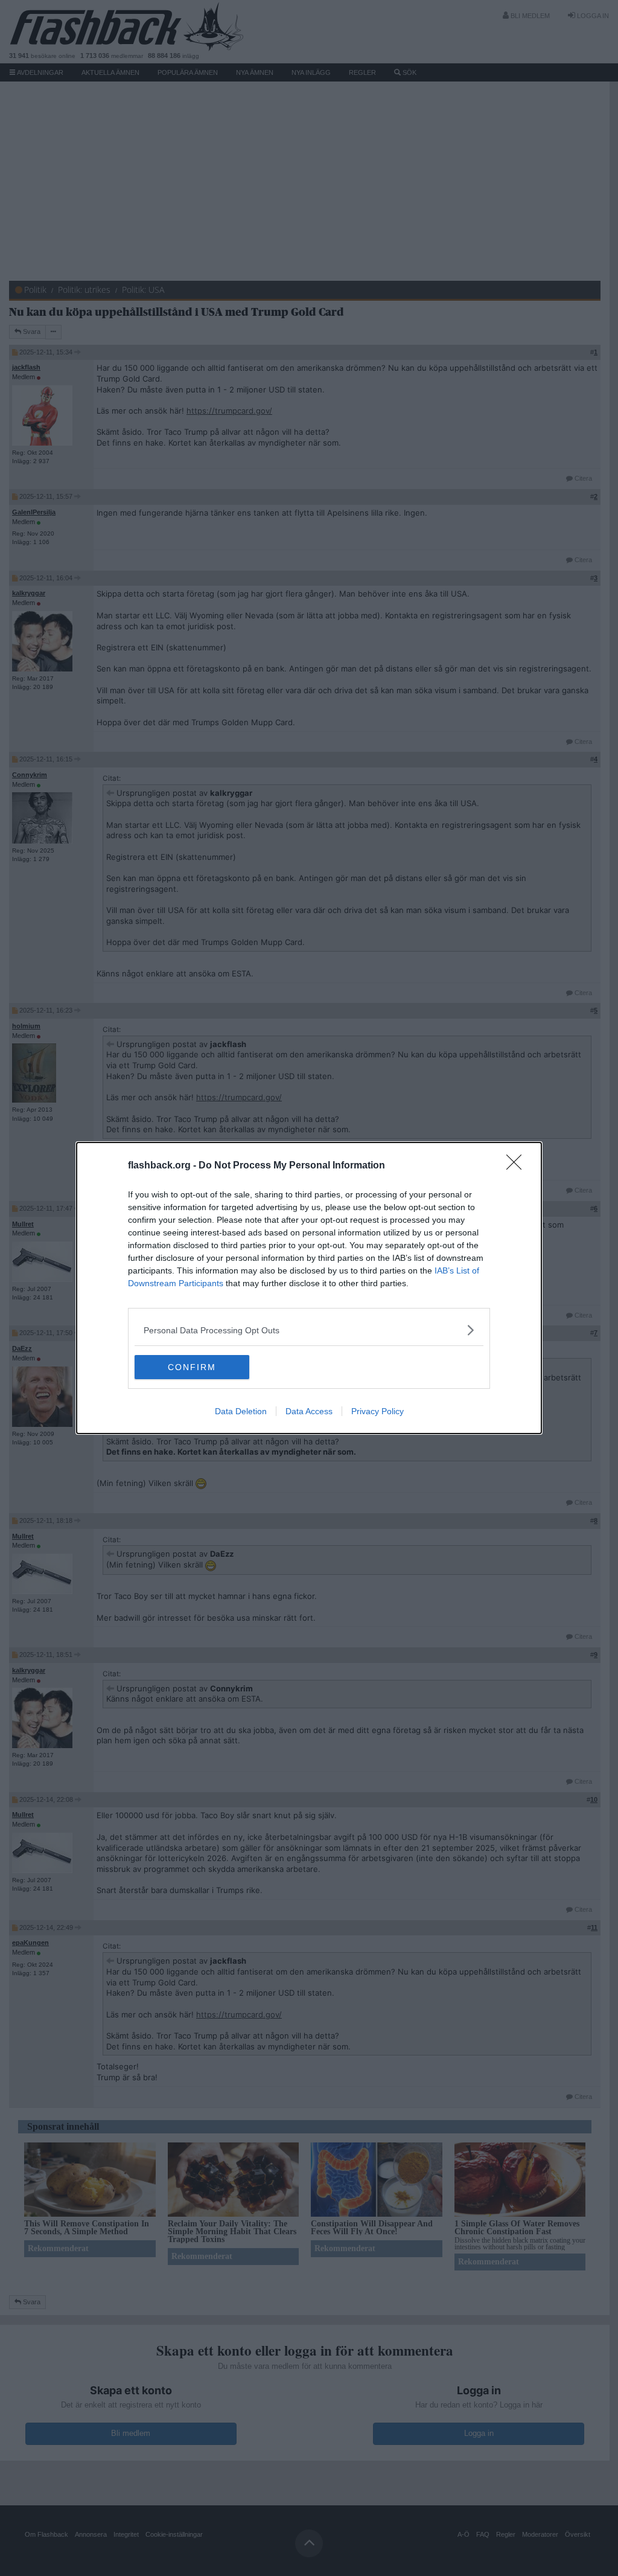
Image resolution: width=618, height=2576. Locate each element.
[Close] (518, 1166)
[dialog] (309, 1288)
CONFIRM (192, 1367)
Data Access (309, 1411)
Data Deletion (241, 1411)
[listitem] (309, 1330)
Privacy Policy (377, 1411)
